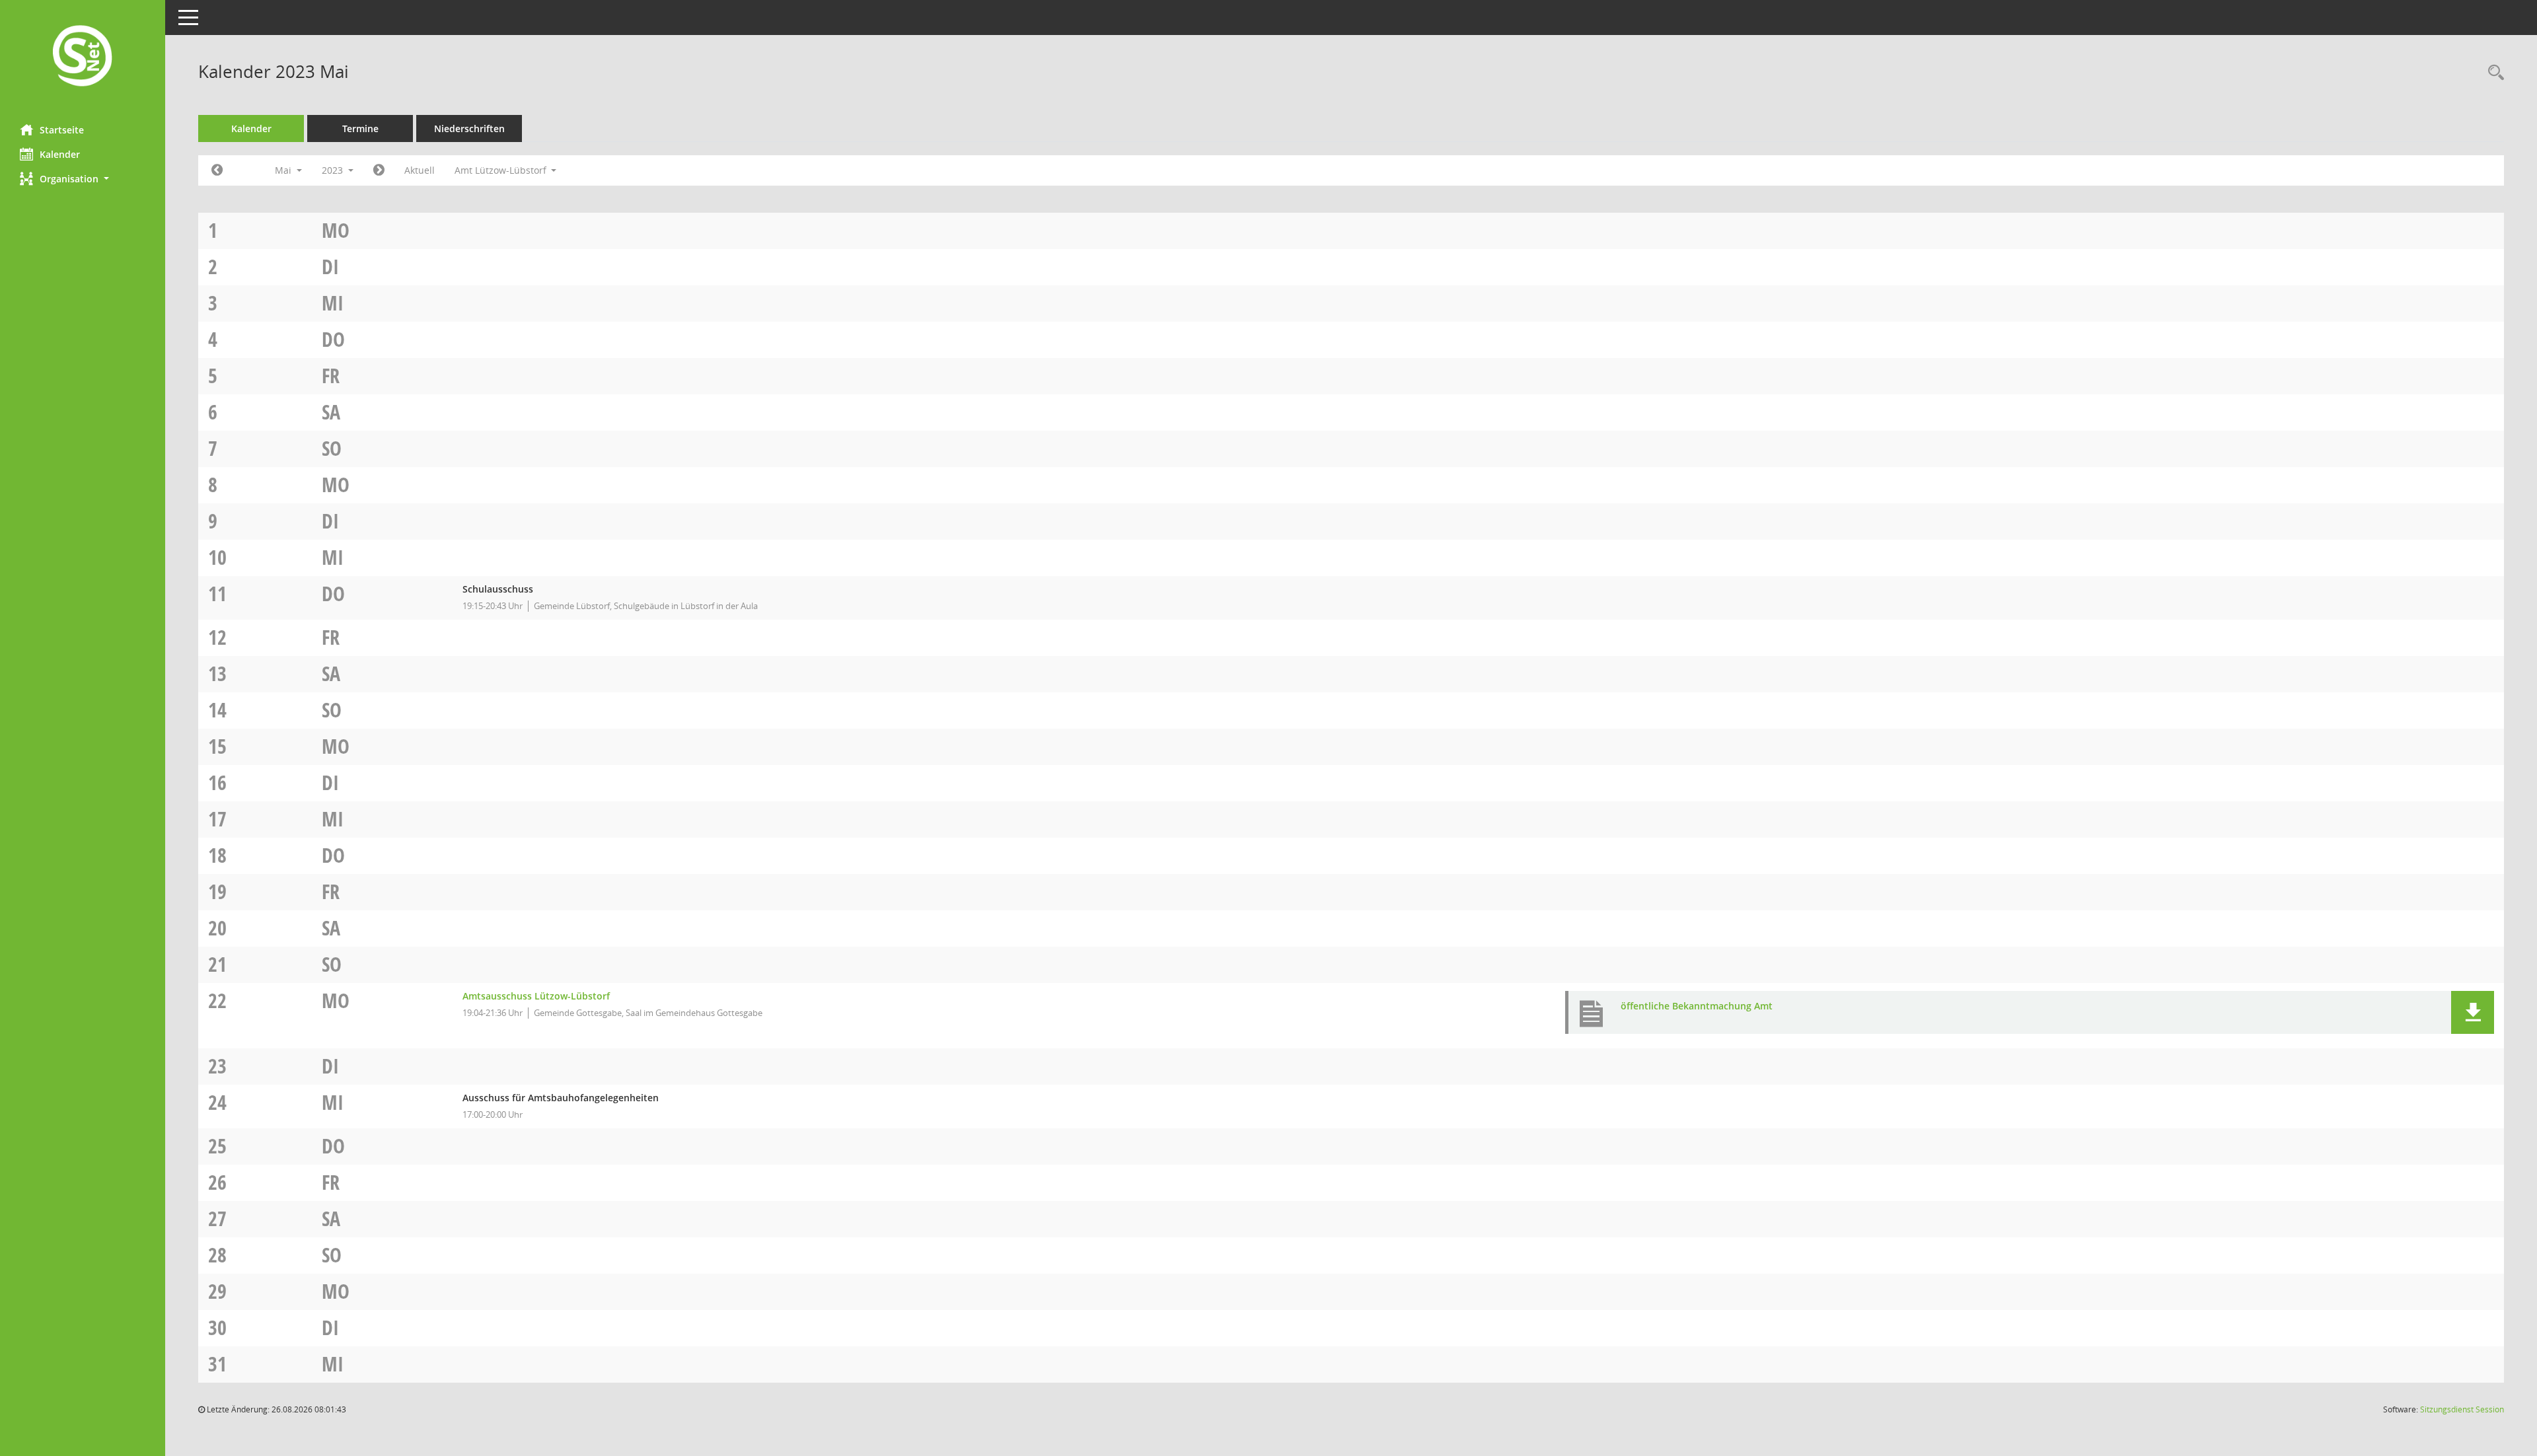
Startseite (62, 130)
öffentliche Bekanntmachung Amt (1697, 1006)
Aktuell (420, 170)
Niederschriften (469, 128)
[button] (83, 179)
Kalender (60, 154)
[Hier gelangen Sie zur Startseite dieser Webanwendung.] (83, 57)
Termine (360, 128)
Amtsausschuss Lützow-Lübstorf (536, 996)
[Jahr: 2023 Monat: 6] (379, 170)
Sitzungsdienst (2462, 1409)
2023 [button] (334, 170)
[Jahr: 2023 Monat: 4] (217, 170)
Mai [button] (284, 170)
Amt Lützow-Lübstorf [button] (502, 170)
